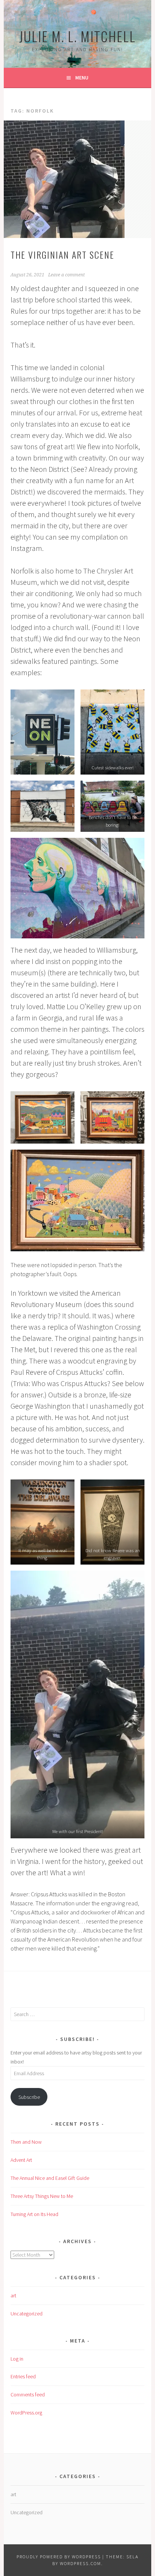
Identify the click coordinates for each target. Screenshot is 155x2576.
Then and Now (26, 2142)
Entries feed (23, 2376)
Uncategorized (27, 2314)
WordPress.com (81, 2563)
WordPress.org (26, 2413)
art (13, 2295)
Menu (82, 78)
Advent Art (21, 2160)
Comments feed (28, 2395)
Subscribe (29, 2097)
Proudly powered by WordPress (59, 2557)
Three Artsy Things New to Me (42, 2196)
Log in (17, 2359)
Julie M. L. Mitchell (77, 36)
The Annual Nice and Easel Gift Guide (50, 2178)
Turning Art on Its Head (34, 2214)
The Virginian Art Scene (62, 255)
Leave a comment (66, 275)
